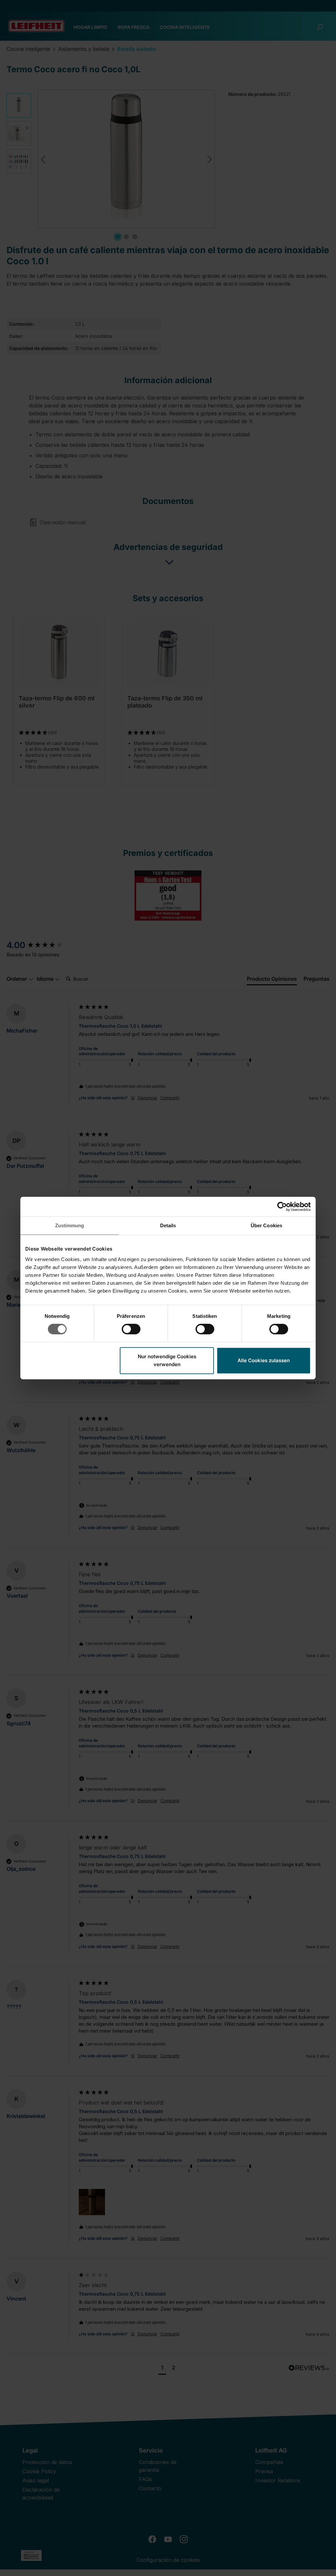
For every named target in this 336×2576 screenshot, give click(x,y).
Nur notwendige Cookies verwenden (167, 1360)
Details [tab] (168, 1225)
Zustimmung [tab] (70, 1225)
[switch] (131, 1329)
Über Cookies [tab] (266, 1225)
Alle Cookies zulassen (264, 1360)
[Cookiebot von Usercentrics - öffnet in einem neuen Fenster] (282, 1207)
